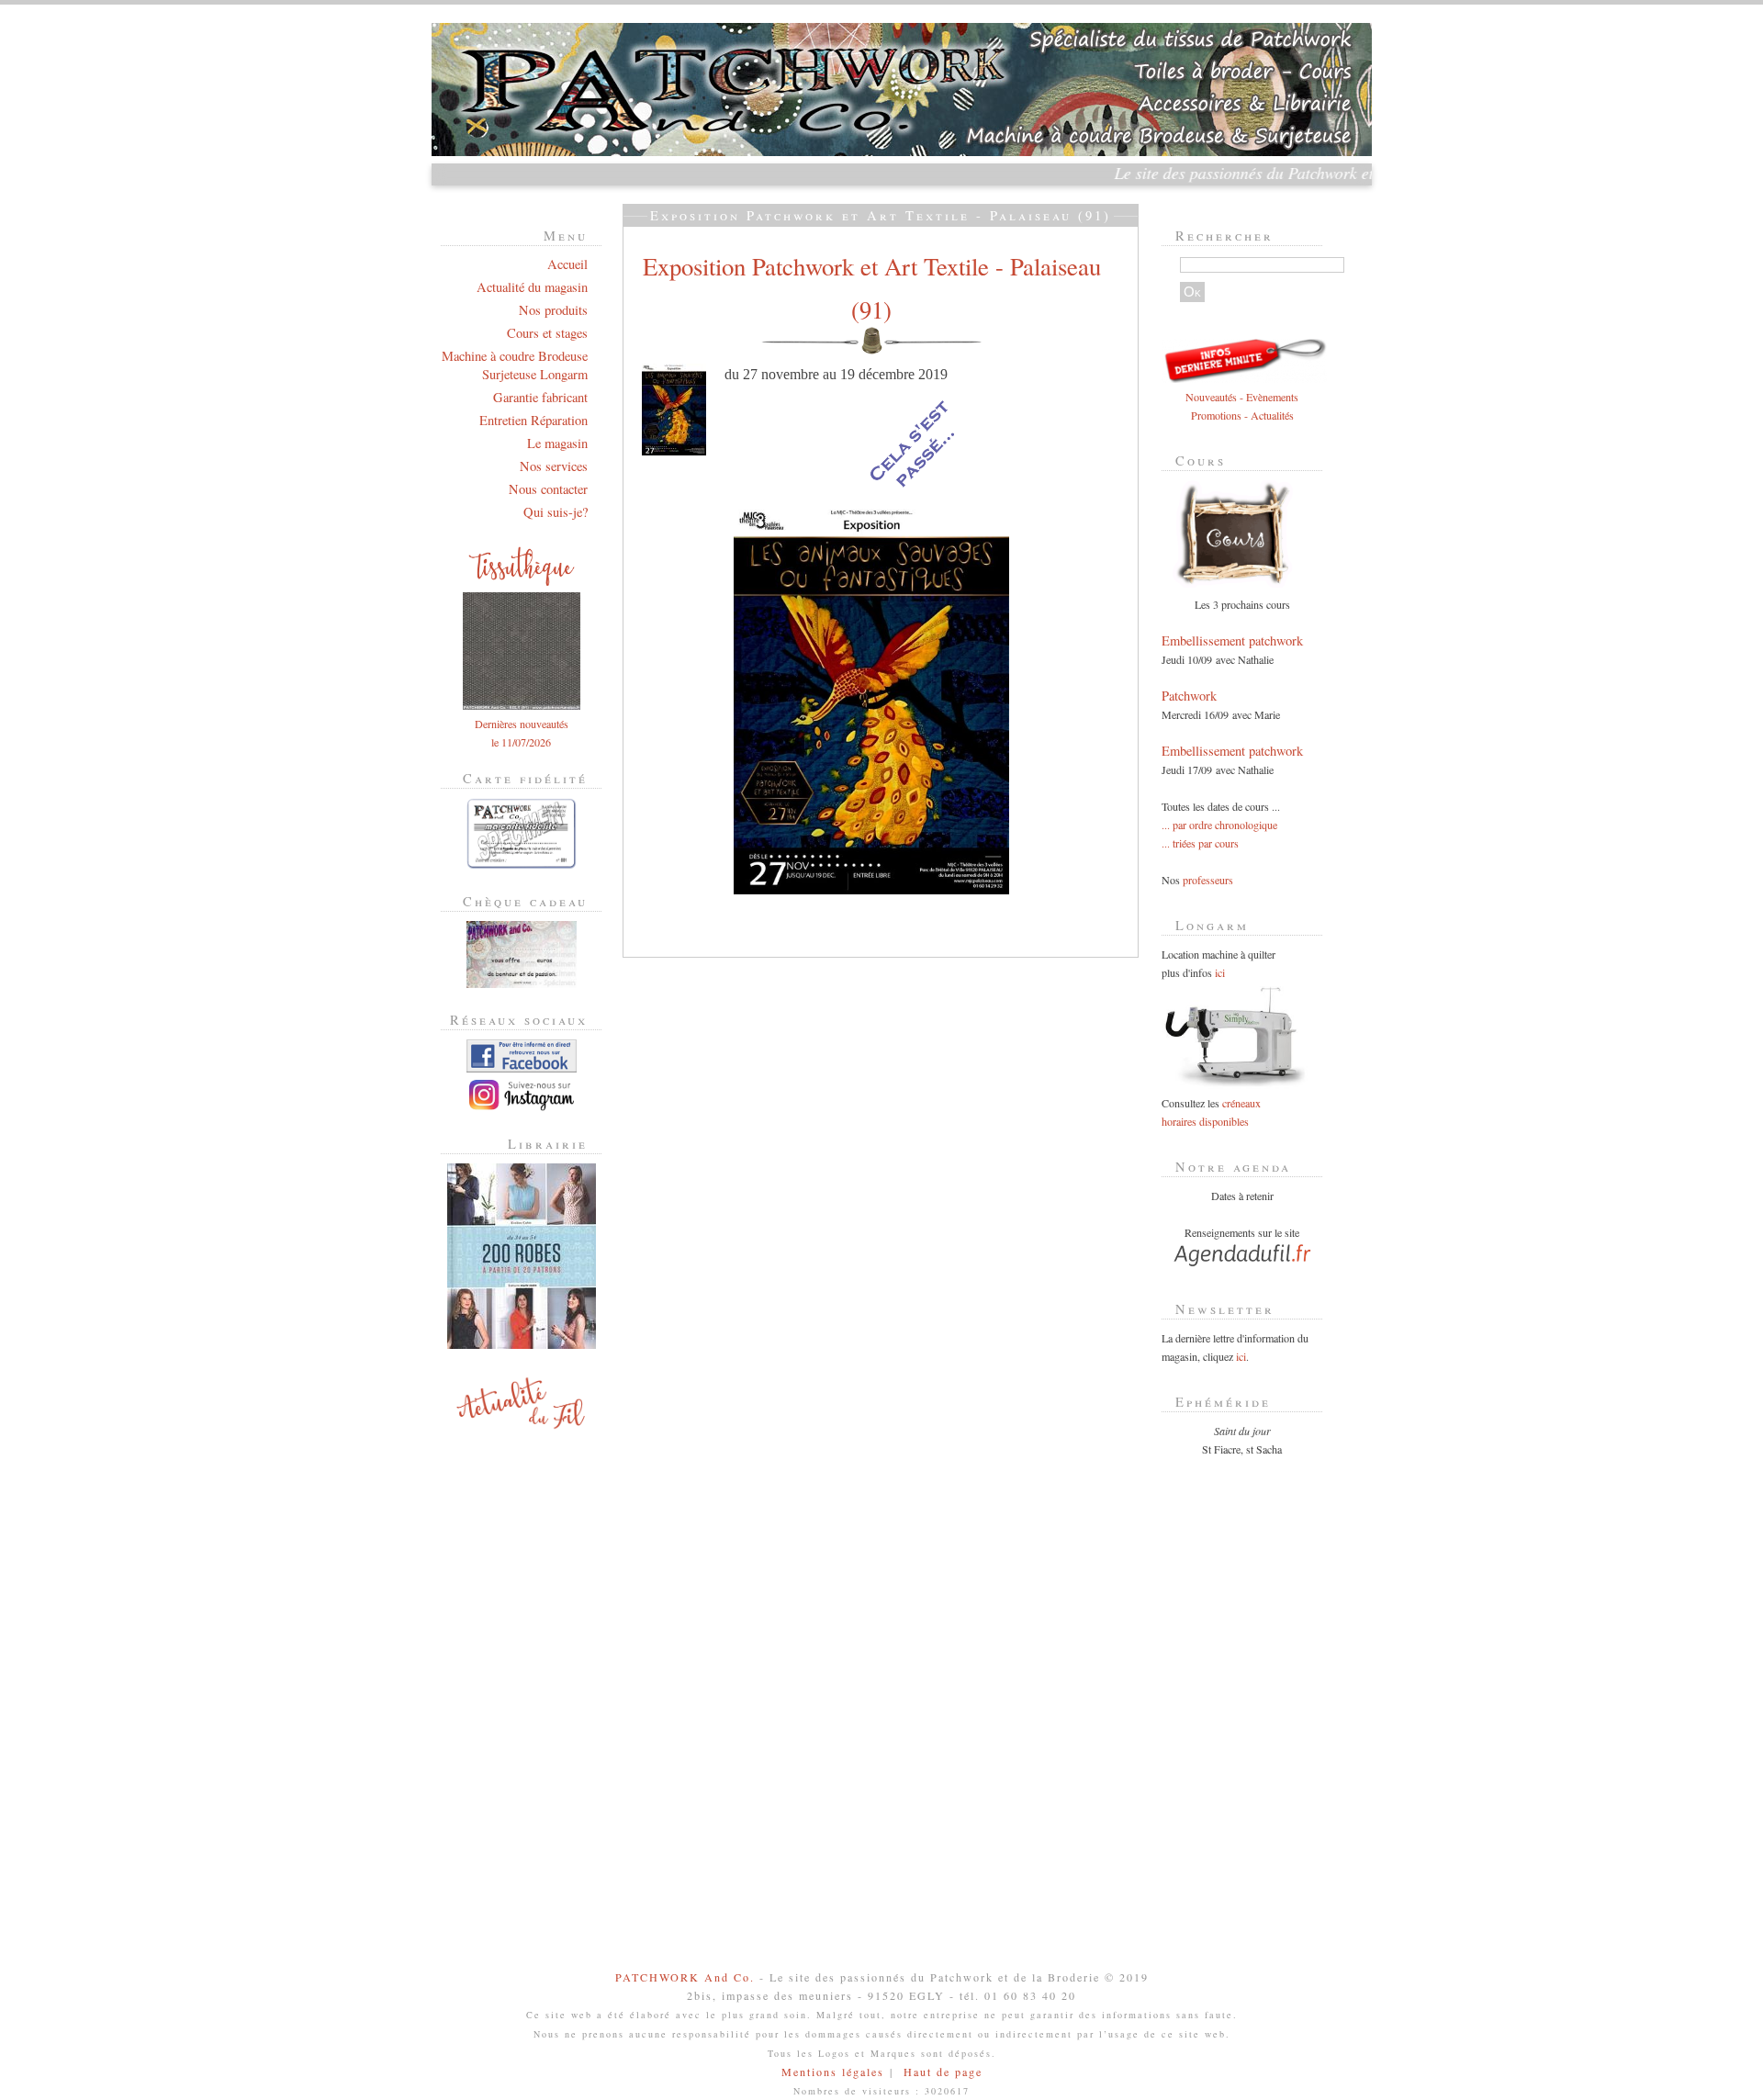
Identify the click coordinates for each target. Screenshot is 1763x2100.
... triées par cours (1200, 843)
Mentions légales (833, 2072)
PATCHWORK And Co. (685, 1977)
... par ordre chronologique (1219, 825)
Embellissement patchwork (1232, 640)
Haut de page (943, 2072)
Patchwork (1189, 696)
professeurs (1208, 880)
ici (1220, 972)
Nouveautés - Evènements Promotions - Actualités (1242, 406)
